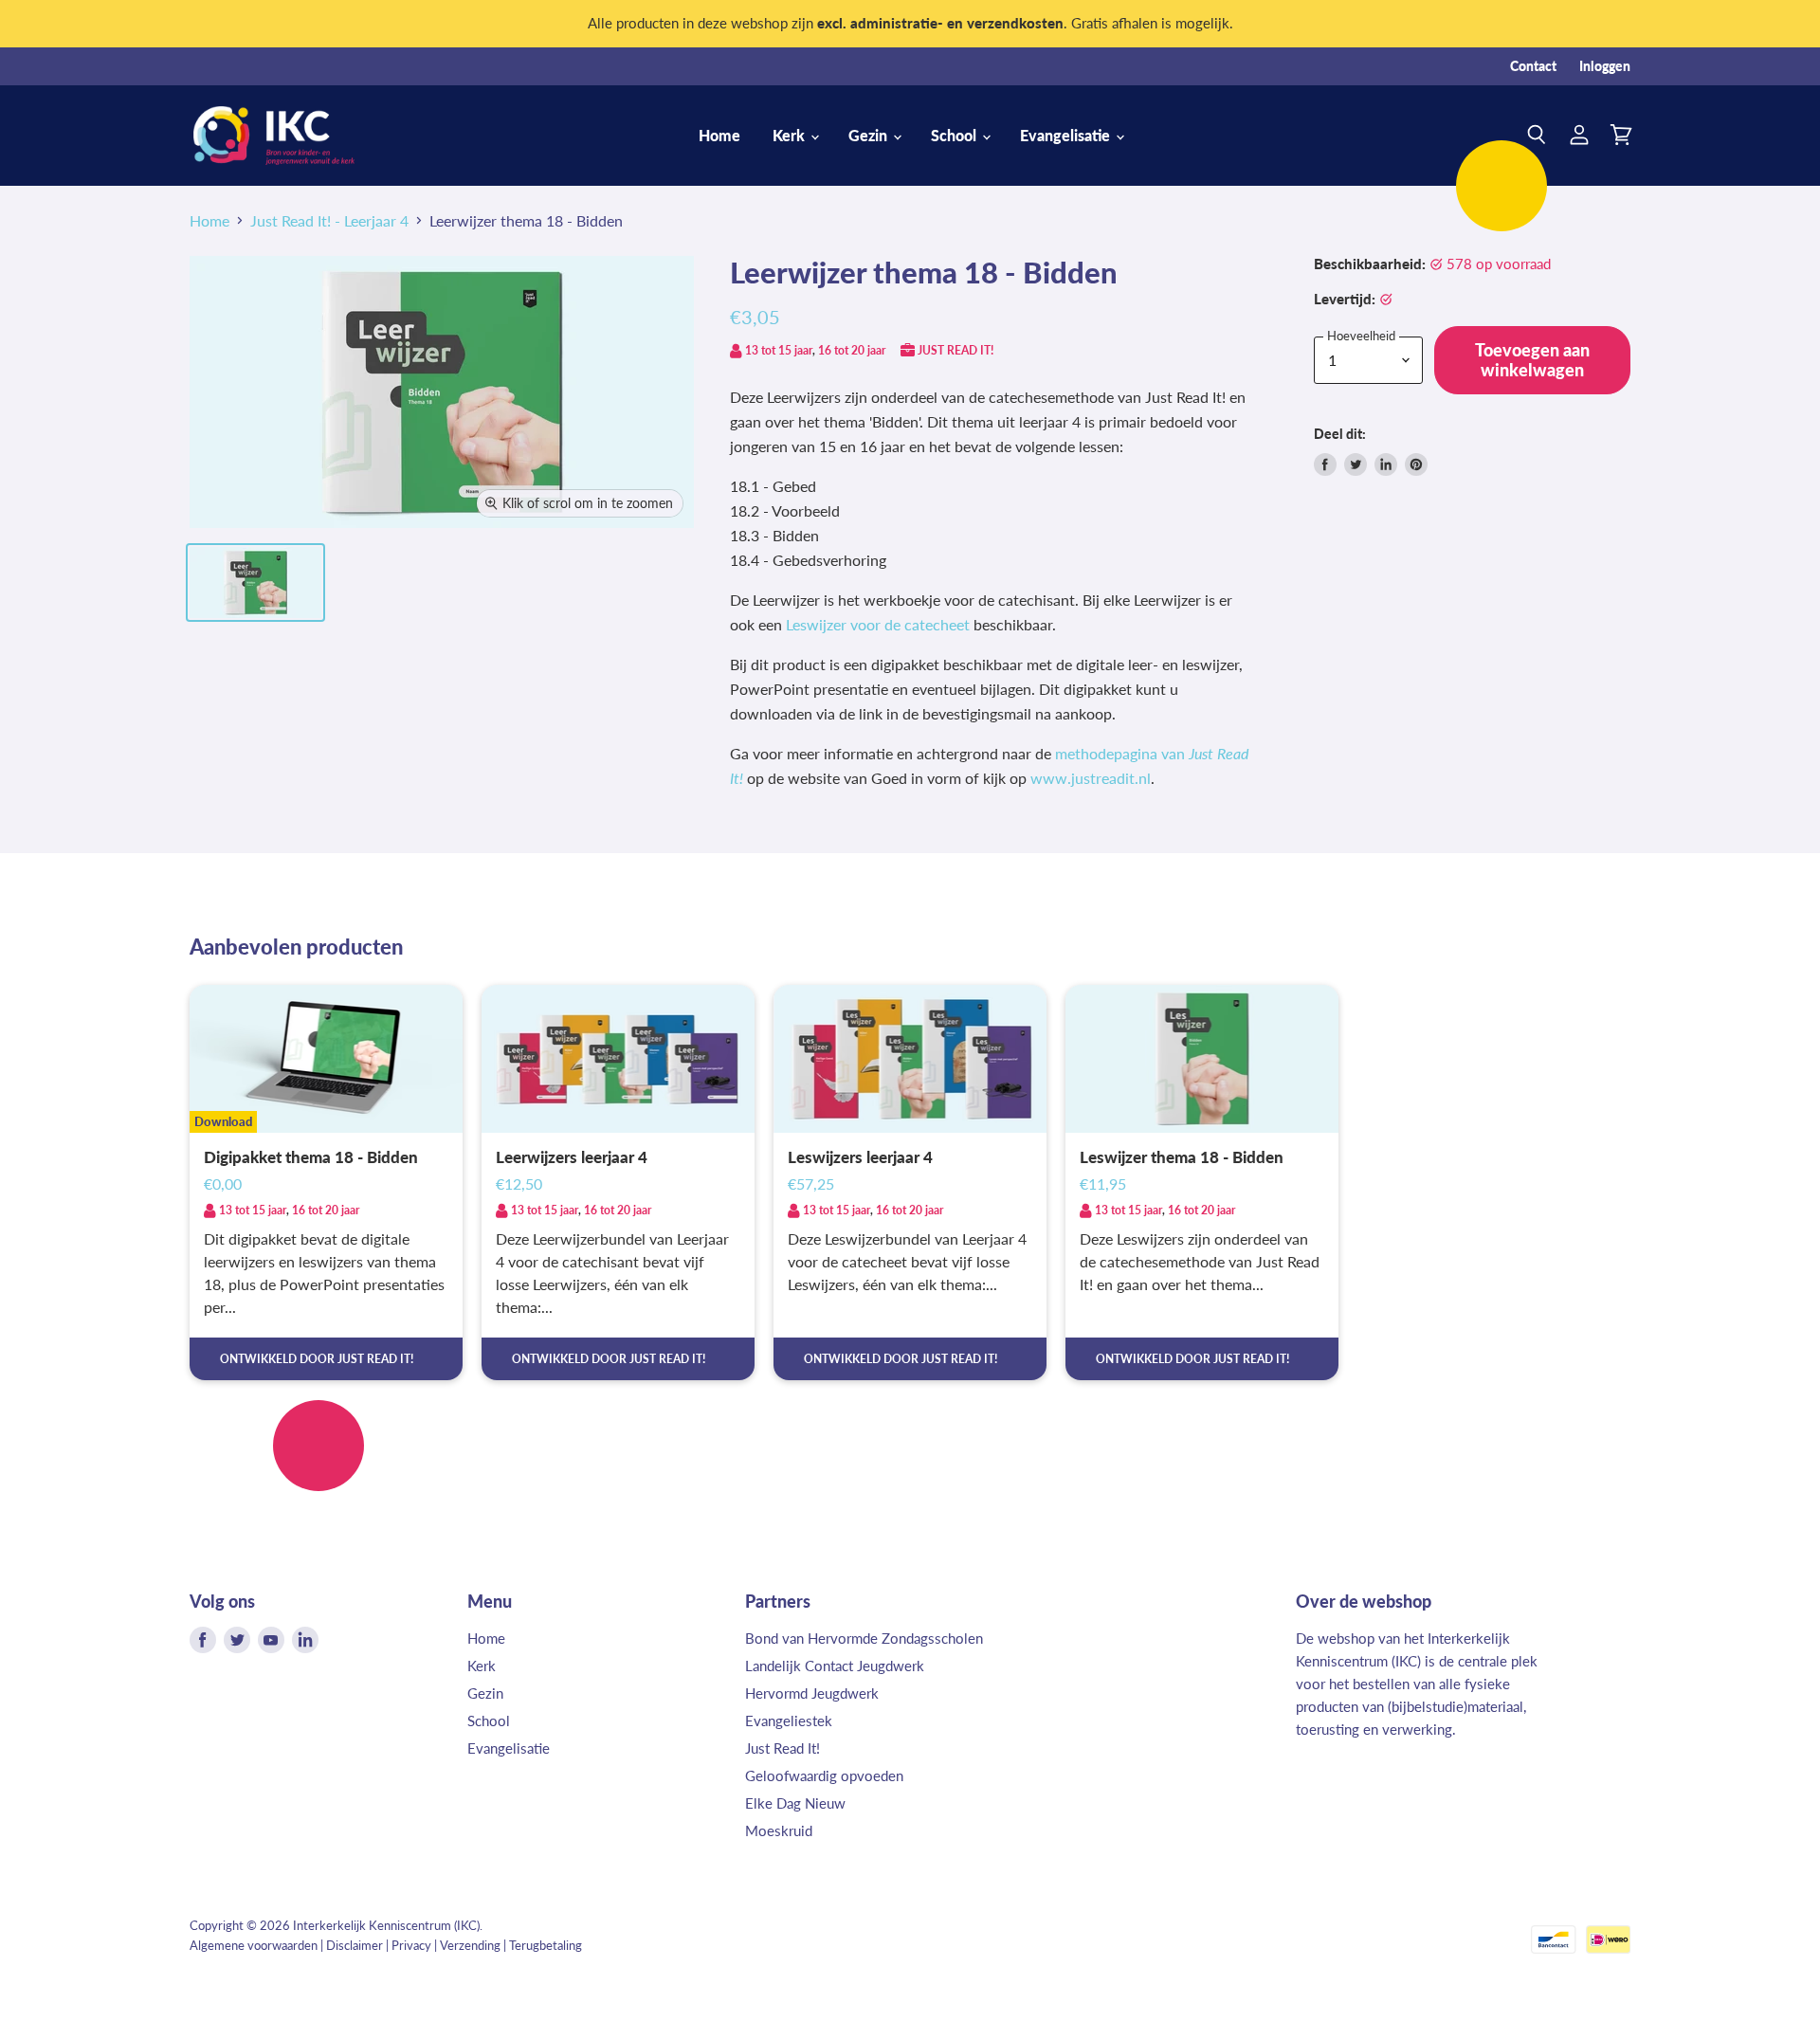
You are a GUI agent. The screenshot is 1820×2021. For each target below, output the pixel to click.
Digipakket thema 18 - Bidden (311, 1157)
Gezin (870, 135)
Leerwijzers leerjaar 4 (572, 1157)
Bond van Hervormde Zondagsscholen (864, 1638)
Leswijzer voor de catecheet (878, 624)
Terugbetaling (546, 1945)
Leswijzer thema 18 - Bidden (1182, 1157)
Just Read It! (783, 1748)
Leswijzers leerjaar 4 (860, 1157)
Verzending (470, 1945)
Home (719, 135)
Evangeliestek (789, 1721)
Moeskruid (779, 1830)
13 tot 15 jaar (779, 350)
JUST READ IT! (955, 350)
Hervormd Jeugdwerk (812, 1693)
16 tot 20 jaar (852, 350)
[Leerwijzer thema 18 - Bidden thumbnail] (255, 583)
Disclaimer (355, 1945)
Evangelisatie (1067, 135)
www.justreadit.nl (1091, 778)
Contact (1533, 66)
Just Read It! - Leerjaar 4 (329, 221)
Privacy (411, 1945)
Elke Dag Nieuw (795, 1803)
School (955, 135)
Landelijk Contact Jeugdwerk (835, 1666)
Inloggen (1605, 66)
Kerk (791, 135)
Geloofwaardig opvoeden (824, 1775)
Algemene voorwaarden (254, 1945)
